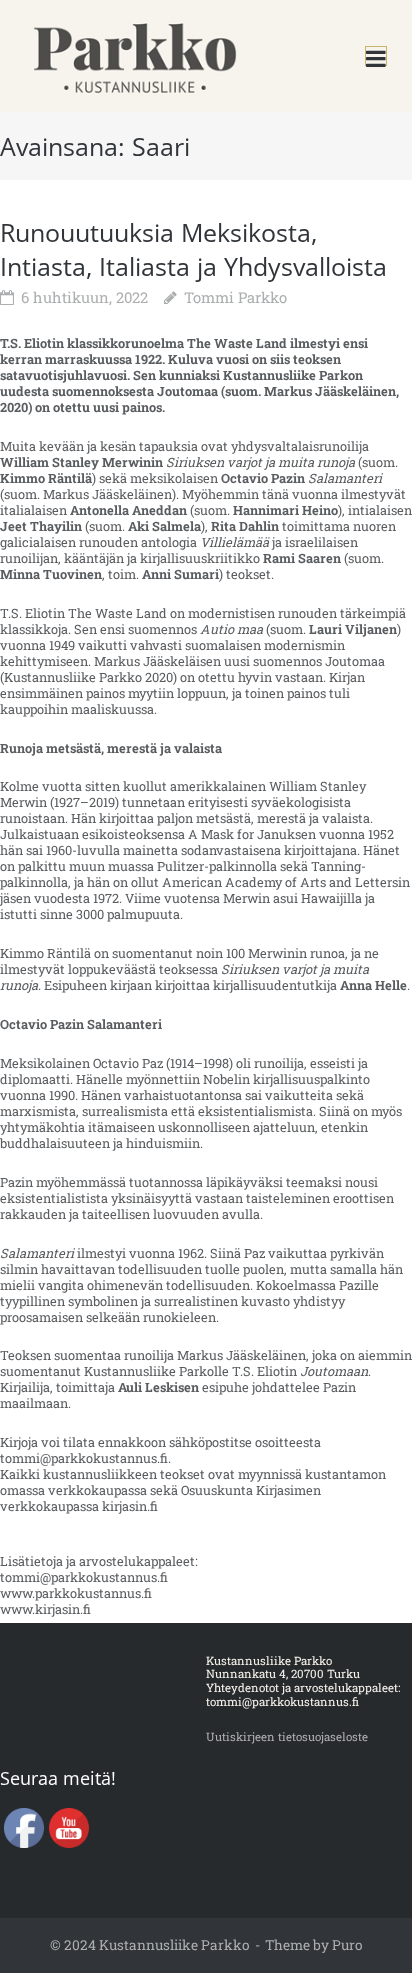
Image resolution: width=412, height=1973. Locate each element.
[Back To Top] (365, 1927)
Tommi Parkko (235, 297)
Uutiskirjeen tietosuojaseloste (287, 1736)
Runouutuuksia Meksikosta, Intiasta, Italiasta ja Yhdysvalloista (193, 249)
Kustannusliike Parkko (174, 1945)
